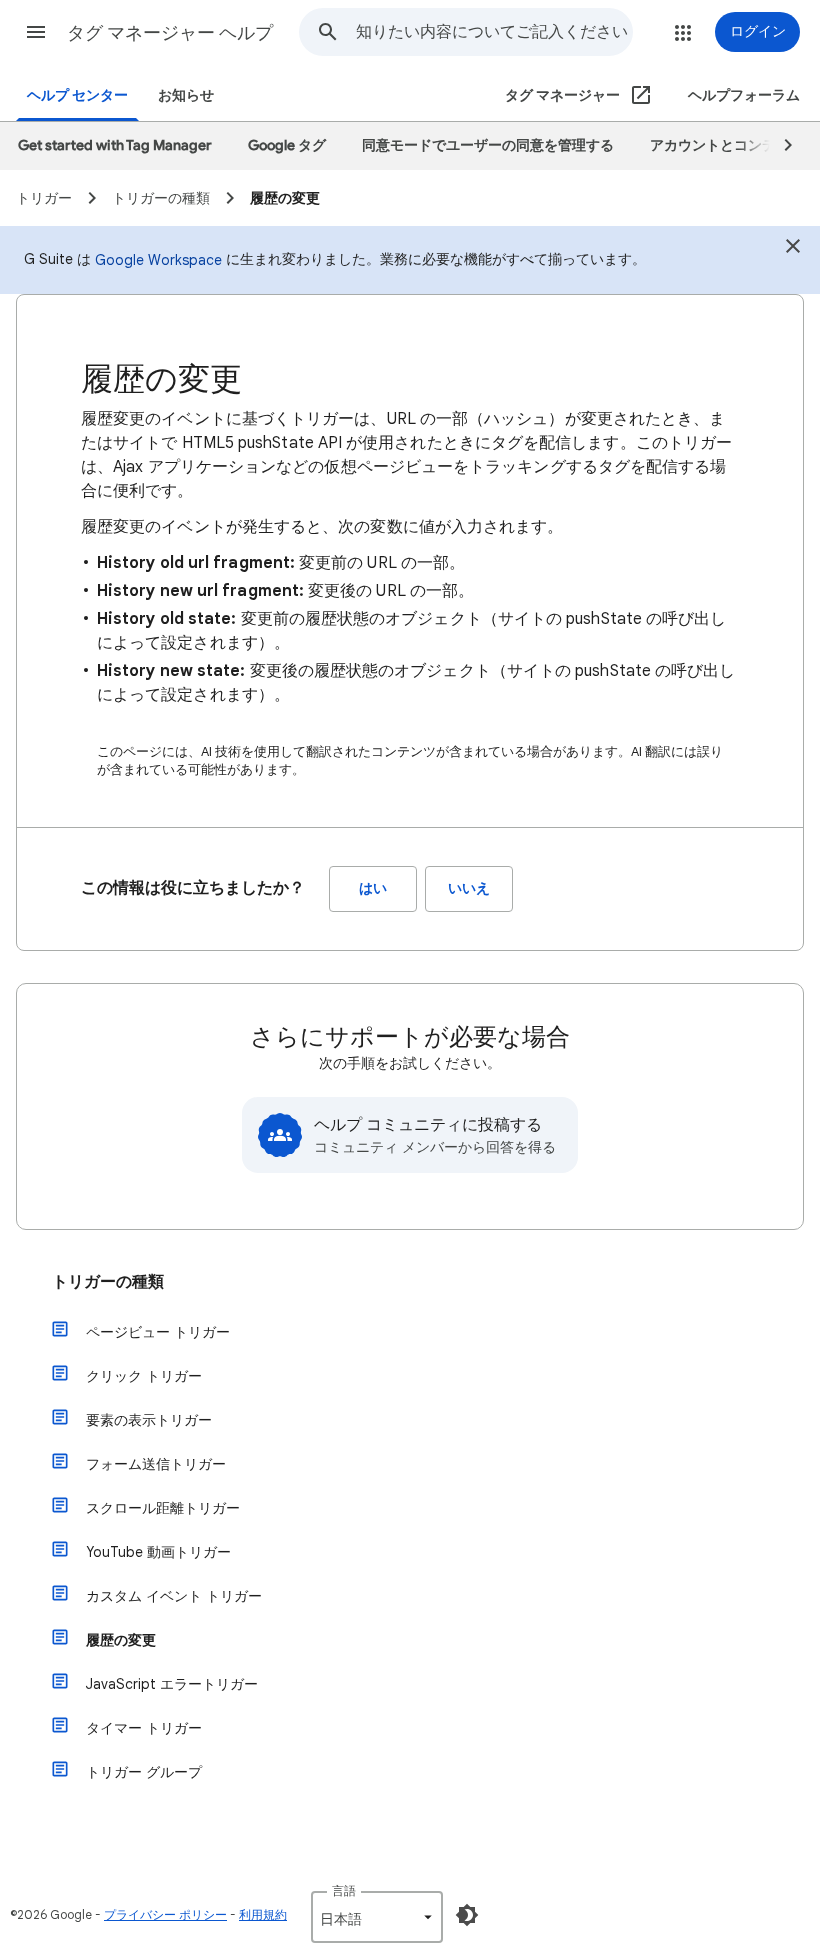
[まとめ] (793, 249)
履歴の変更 (121, 1640)
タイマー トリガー (144, 1728)
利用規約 (263, 1914)
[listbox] (377, 1917)
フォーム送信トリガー (156, 1464)
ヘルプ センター (77, 95)
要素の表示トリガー (149, 1420)
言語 (344, 1890)
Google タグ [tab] (287, 145)
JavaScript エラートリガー (172, 1684)
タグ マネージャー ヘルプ (170, 33)
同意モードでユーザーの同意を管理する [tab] (488, 145)
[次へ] (779, 146)
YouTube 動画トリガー (158, 1552)
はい (373, 888)
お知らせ (186, 95)
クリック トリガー (144, 1376)
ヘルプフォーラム (744, 95)
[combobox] (494, 32)
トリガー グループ (144, 1772)
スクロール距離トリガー (163, 1508)
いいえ (469, 888)
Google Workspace (158, 260)
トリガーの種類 (108, 1282)
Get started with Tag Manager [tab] (115, 145)
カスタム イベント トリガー (174, 1596)
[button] (36, 32)
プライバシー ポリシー (165, 1914)
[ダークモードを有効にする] (467, 1915)
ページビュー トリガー (158, 1332)
